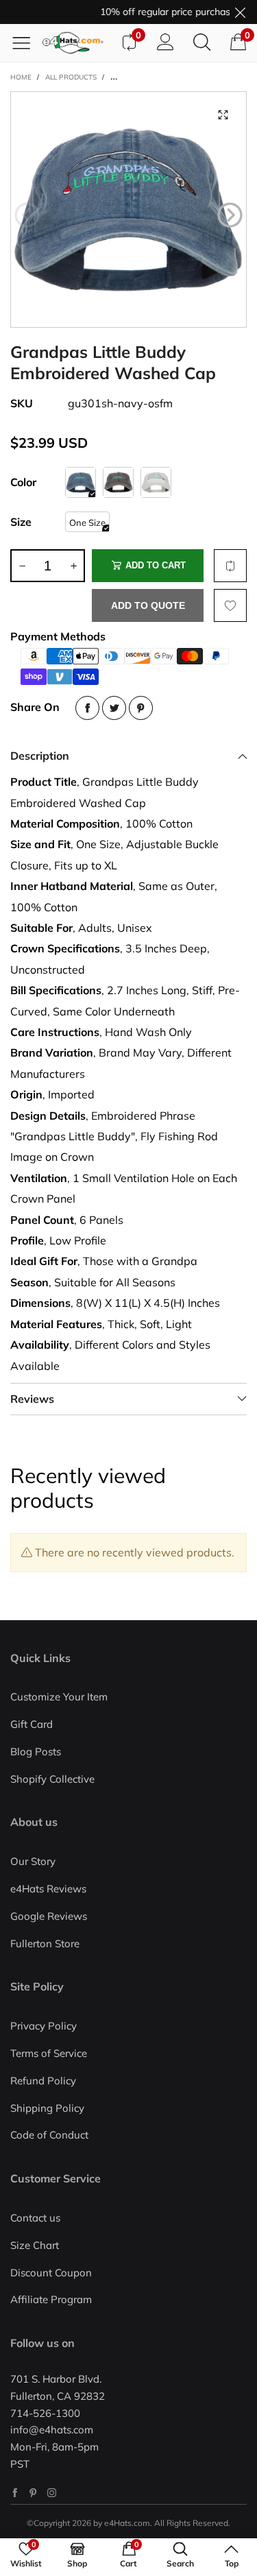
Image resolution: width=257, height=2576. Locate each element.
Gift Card (32, 1724)
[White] (156, 482)
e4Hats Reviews (48, 1889)
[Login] (166, 43)
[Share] (87, 708)
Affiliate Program (51, 2299)
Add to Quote (148, 605)
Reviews (32, 1399)
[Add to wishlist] (230, 605)
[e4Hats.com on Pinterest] (33, 2493)
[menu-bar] (26, 43)
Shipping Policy (47, 2108)
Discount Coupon (51, 2273)
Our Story (33, 1861)
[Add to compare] (230, 566)
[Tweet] (114, 708)
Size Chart (35, 2245)
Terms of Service (49, 2053)
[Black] (118, 482)
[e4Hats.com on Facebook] (15, 2493)
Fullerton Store (45, 1943)
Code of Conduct (49, 2135)
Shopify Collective (52, 1779)
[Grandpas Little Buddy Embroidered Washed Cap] (128, 209)
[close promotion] (240, 12)
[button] (27, 215)
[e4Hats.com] (76, 43)
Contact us (35, 2218)
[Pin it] (141, 708)
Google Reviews (49, 1916)
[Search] (202, 43)
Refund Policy (43, 2081)
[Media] (223, 115)
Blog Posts (36, 1752)
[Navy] (81, 482)
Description (40, 756)
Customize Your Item (59, 1697)
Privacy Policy (44, 2026)
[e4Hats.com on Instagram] (52, 2493)
